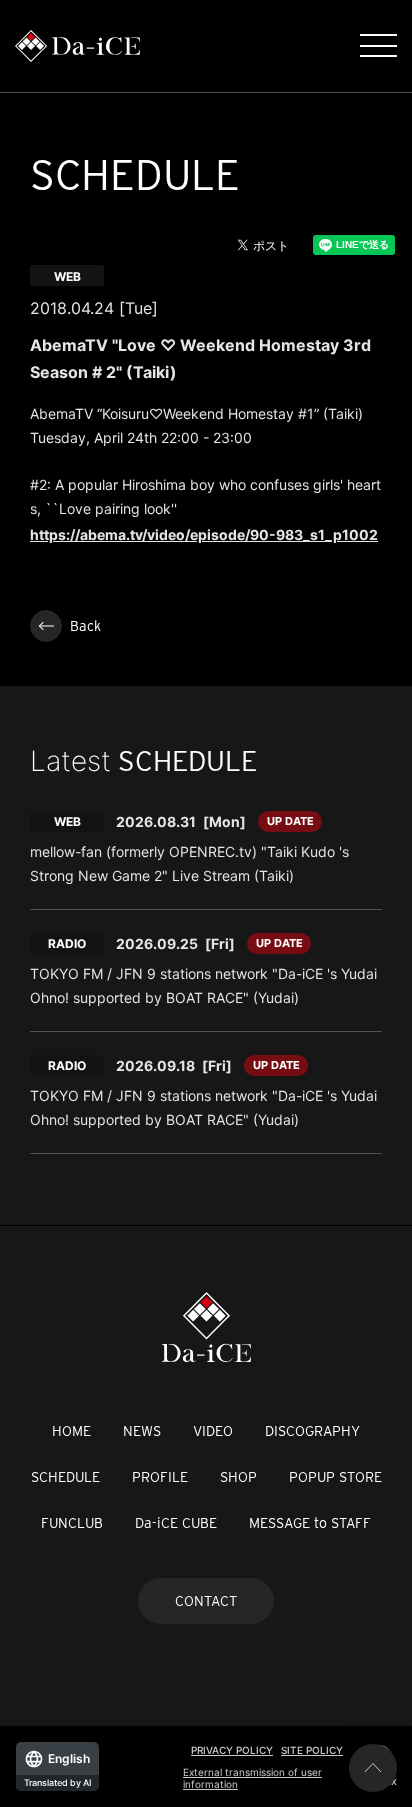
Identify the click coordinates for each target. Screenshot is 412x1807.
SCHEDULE (65, 1477)
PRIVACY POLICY (232, 1750)
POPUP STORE (335, 1477)
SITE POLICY (312, 1750)
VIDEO (213, 1431)
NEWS (142, 1431)
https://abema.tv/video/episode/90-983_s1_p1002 (204, 534)
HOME (71, 1431)
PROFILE (160, 1477)
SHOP (238, 1477)
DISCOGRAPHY (312, 1431)
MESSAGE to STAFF (310, 1523)
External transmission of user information (252, 1778)
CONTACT (206, 1601)
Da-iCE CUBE (176, 1523)
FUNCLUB (72, 1523)
